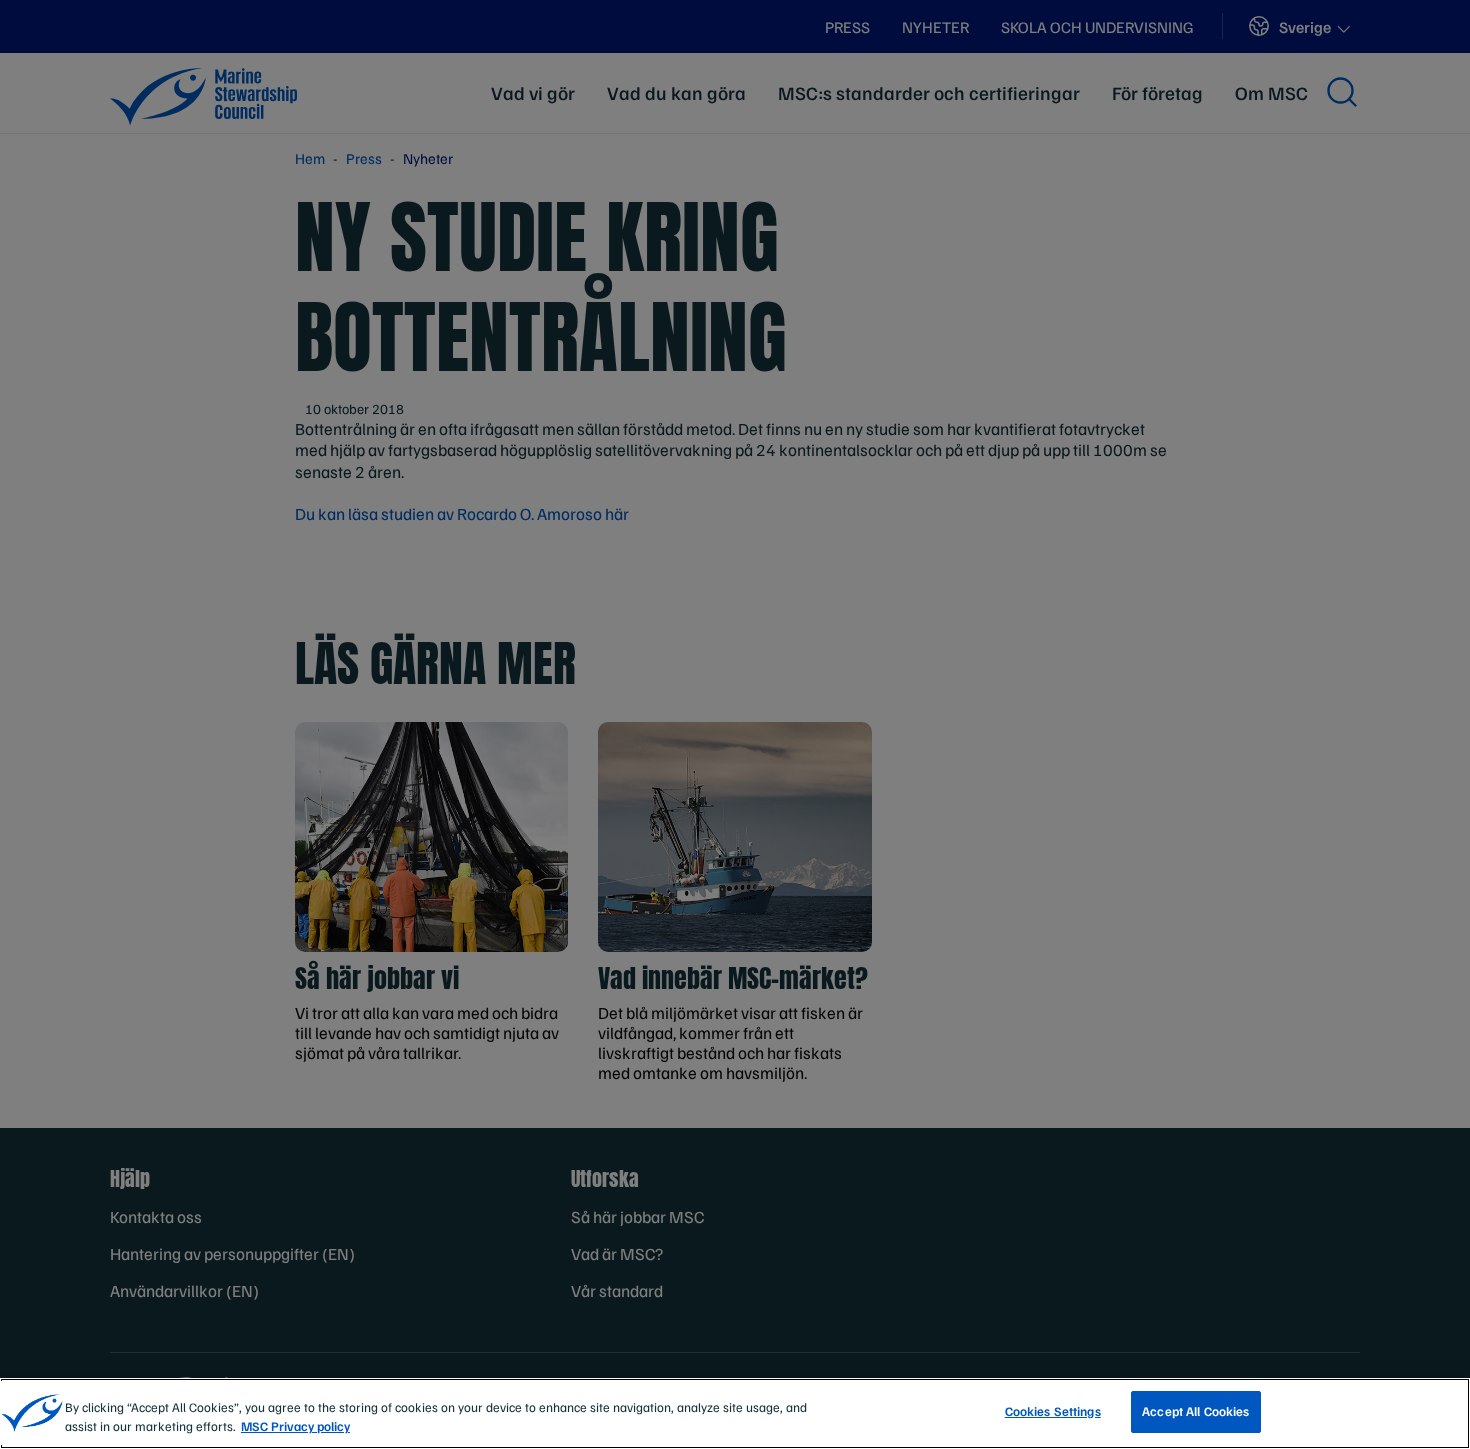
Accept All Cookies (1195, 1411)
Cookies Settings (1053, 1411)
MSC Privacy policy (295, 1427)
